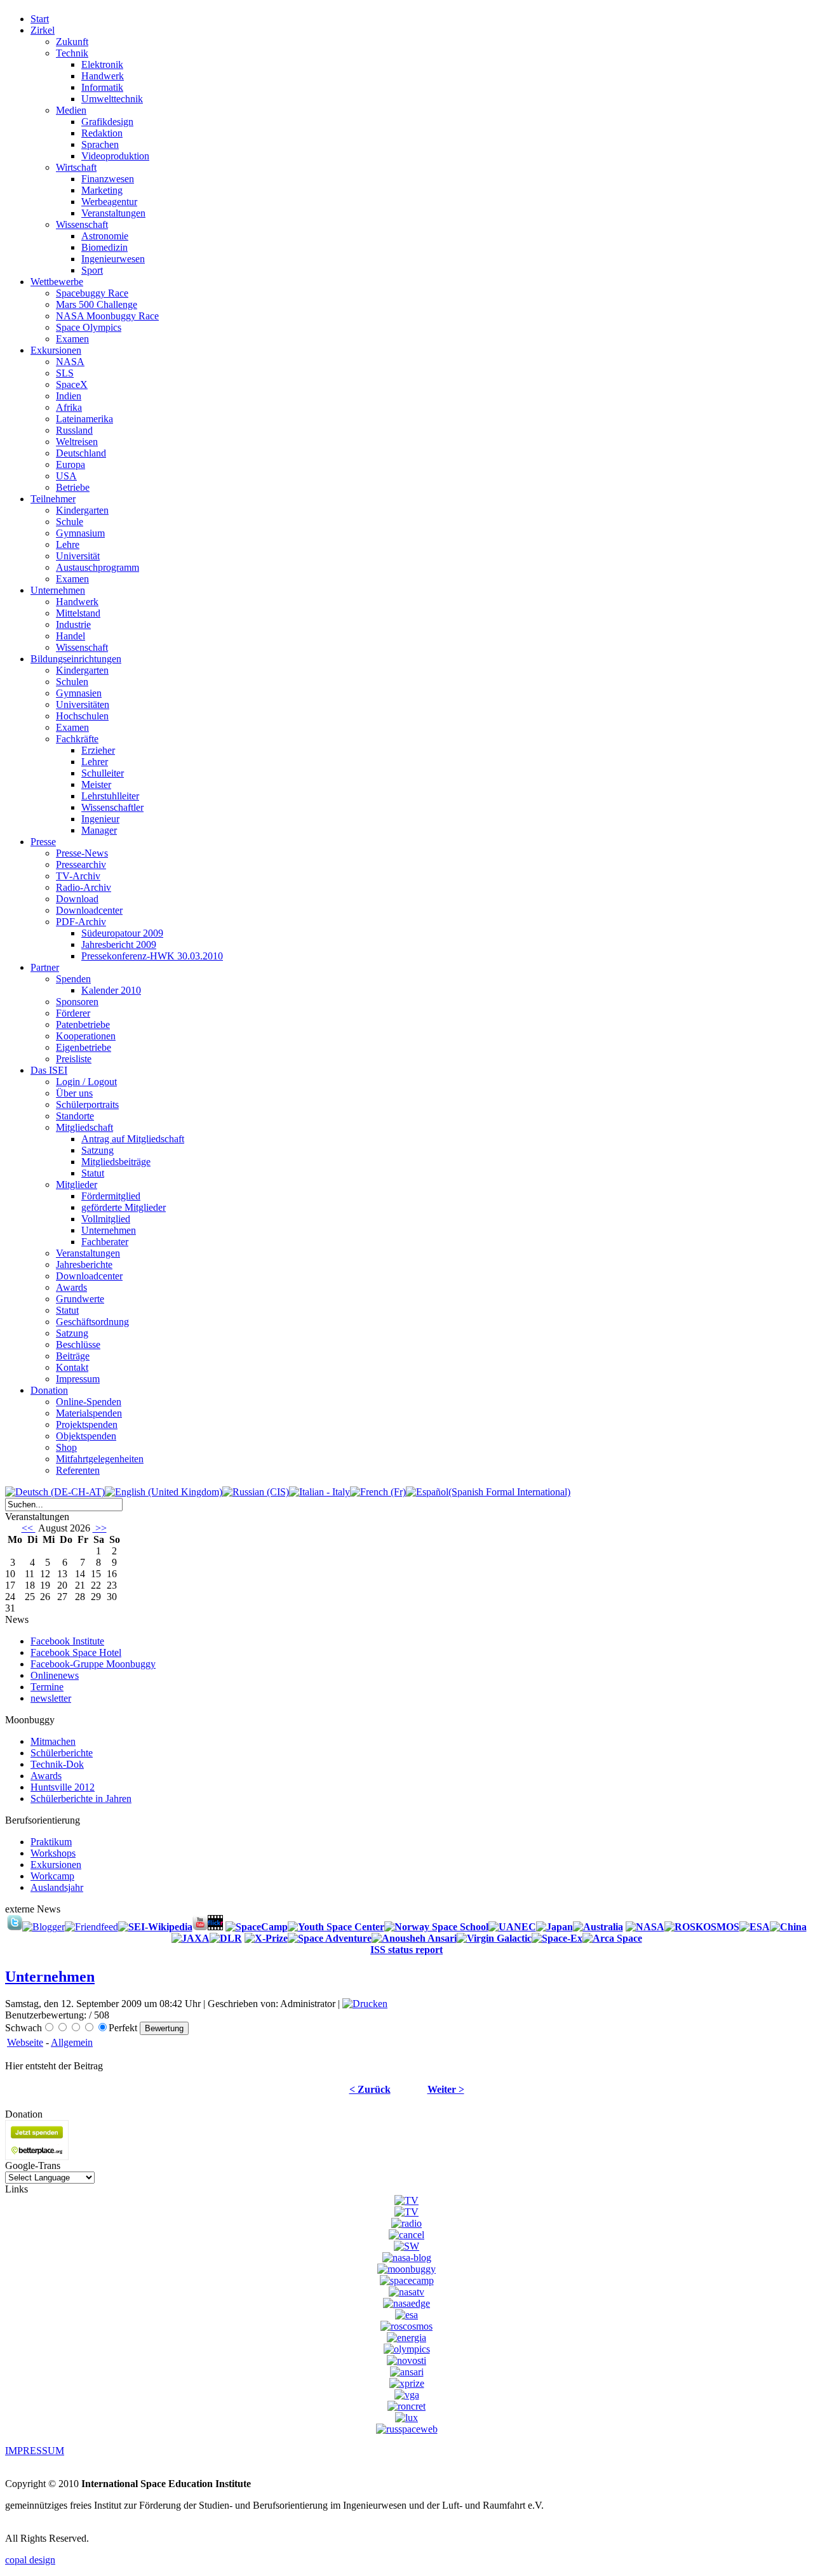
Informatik (102, 87)
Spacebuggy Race (92, 293)
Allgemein (72, 2042)
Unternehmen (109, 1230)
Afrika (69, 407)
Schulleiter (103, 773)
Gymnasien (79, 693)
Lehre (68, 544)
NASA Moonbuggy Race (107, 316)
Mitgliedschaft (84, 1127)
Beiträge (73, 1356)
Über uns (74, 1093)
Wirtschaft (76, 167)
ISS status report (406, 1950)
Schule (70, 522)
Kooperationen (86, 1036)
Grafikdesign (107, 122)
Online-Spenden (89, 1402)
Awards (71, 1287)
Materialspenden (89, 1413)
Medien (71, 110)
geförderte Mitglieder (124, 1207)
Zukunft (72, 42)
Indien (69, 396)
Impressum (78, 1379)
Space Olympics (89, 327)
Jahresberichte (84, 1265)
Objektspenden (86, 1436)
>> (100, 1528)
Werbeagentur (109, 202)
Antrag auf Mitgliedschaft (133, 1139)
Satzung (97, 1150)
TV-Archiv (78, 876)
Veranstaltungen (113, 213)
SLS (65, 373)
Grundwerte (80, 1299)
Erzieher (98, 750)
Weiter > (446, 2089)
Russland (74, 430)
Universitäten (83, 704)
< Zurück (370, 2089)
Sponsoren (77, 1002)
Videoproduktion (115, 156)
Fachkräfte (77, 739)
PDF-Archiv (81, 922)
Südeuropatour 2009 (122, 933)
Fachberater (105, 1242)
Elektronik (102, 64)
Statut (93, 1173)
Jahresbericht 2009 (119, 944)
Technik (72, 53)
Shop (66, 1447)
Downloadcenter (89, 910)
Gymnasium (80, 533)
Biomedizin (104, 247)
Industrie (73, 624)
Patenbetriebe (83, 1024)
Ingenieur (100, 819)
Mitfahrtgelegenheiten (100, 1459)
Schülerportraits (87, 1104)
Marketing (102, 190)
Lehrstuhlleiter (110, 796)
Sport (92, 270)
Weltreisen (77, 442)
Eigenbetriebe (84, 1047)
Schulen (72, 682)
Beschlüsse (78, 1345)
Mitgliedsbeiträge (116, 1162)
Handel (71, 636)
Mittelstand (78, 613)
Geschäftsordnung (92, 1322)
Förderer (73, 1013)
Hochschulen (82, 716)
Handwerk (103, 76)
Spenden (73, 979)
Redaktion (102, 133)
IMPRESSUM (35, 2451)
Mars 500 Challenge (97, 304)
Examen (72, 339)
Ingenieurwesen (113, 259)
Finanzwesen (108, 179)
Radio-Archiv (84, 887)
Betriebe (73, 487)
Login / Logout (86, 1082)
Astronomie (105, 236)
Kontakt (72, 1367)
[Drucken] (365, 2004)
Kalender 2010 (111, 990)
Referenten (78, 1470)
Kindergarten (82, 510)
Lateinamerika (84, 419)
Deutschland (81, 453)
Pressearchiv (81, 864)
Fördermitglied (111, 1196)
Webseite (25, 2042)
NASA (70, 362)
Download (77, 899)
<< (29, 1528)
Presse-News (82, 853)
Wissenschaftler (112, 807)
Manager (99, 830)
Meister (96, 784)
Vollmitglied (106, 1219)
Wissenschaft (82, 224)
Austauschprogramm (97, 567)
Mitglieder (77, 1185)
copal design (30, 2560)
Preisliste (74, 1059)
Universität (78, 556)
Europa (71, 464)
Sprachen (100, 144)
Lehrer (95, 762)
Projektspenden (87, 1425)
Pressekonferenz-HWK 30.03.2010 (152, 956)
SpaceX (72, 384)
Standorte (75, 1116)
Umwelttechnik (112, 99)
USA (66, 476)
